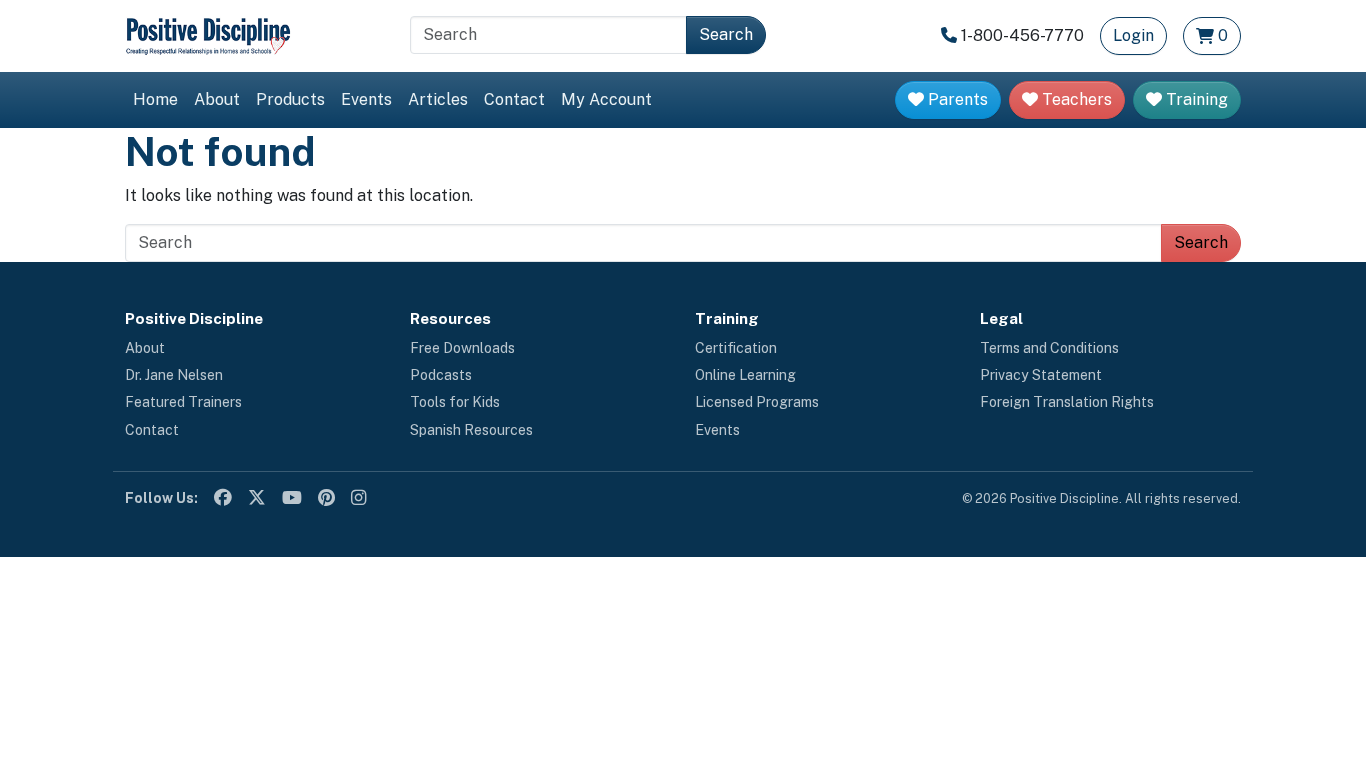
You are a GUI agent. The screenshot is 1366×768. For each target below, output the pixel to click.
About (145, 348)
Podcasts (441, 375)
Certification (736, 348)
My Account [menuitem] (606, 99)
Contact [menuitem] (514, 99)
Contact (152, 430)
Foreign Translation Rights (1067, 402)
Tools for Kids (455, 402)
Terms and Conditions (1049, 348)
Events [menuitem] (366, 99)
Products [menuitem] (290, 99)
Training (1195, 99)
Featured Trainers (183, 402)
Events (717, 430)
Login (1133, 35)
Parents (956, 99)
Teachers (1075, 99)
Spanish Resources (471, 430)
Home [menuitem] (155, 99)
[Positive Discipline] (208, 34)
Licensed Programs (757, 402)
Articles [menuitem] (438, 99)
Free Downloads (462, 348)
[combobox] (548, 35)
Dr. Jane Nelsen (174, 375)
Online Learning (745, 375)
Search (726, 34)
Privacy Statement (1041, 375)
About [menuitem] (217, 99)
